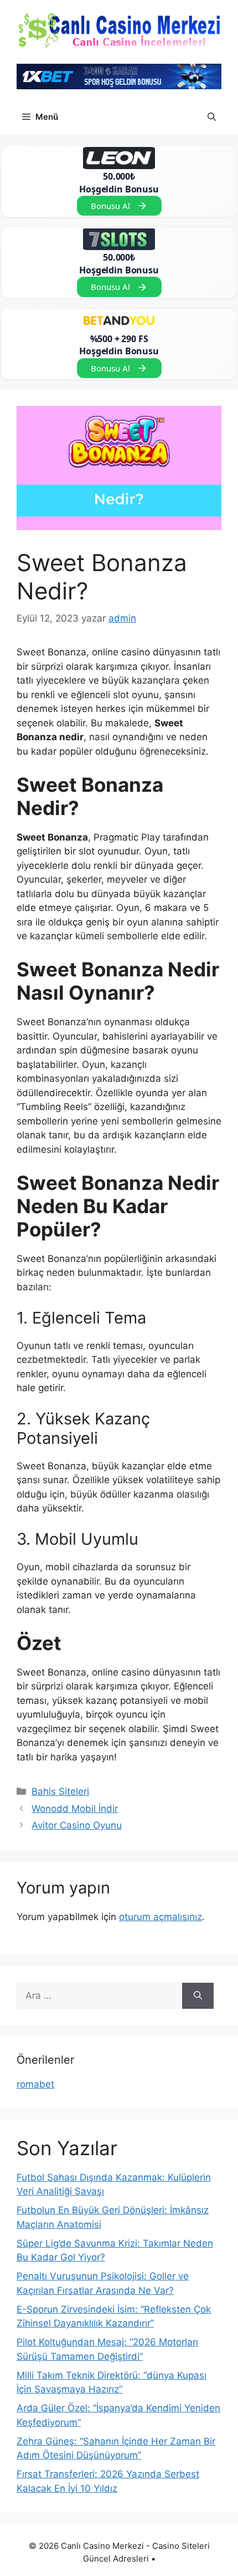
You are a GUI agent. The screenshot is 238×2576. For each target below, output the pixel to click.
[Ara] (198, 1996)
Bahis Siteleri (60, 1791)
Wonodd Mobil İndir (75, 1809)
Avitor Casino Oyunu (77, 1825)
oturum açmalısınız (161, 1917)
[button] (212, 117)
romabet (35, 2084)
